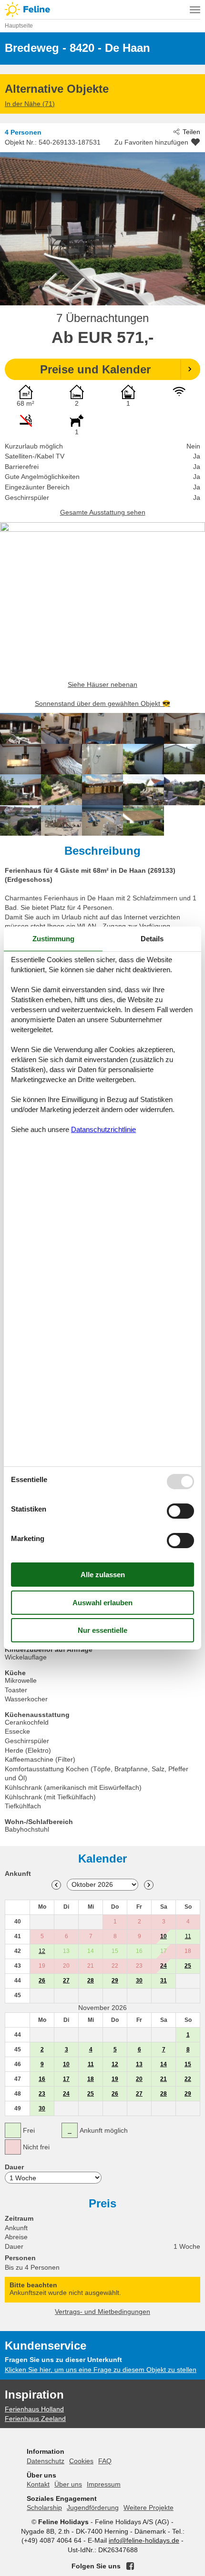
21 (164, 2079)
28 (91, 1981)
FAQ (105, 2461)
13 (139, 2064)
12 (42, 1951)
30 (139, 1981)
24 (164, 1966)
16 (42, 2079)
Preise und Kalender (95, 369)
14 (164, 2064)
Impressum (104, 2484)
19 (115, 2079)
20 (139, 2079)
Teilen (191, 132)
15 (188, 2064)
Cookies (81, 2461)
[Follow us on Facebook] (130, 2566)
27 (66, 1981)
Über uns (68, 2484)
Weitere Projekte (149, 2508)
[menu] (195, 10)
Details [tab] (152, 939)
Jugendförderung (93, 2508)
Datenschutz (46, 2461)
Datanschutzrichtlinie (103, 1129)
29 (115, 1981)
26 (42, 1981)
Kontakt (38, 2484)
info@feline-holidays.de (144, 2540)
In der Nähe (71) (30, 104)
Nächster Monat (149, 1885)
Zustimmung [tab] (53, 939)
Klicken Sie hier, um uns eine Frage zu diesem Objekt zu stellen (101, 2370)
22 (188, 2079)
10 (164, 1936)
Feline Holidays (102, 10)
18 (91, 2079)
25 (188, 1966)
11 (188, 1936)
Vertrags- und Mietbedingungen (102, 2312)
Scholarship (44, 2508)
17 (66, 2079)
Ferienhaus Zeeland (35, 2419)
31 (164, 1981)
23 (42, 2094)
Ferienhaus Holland (34, 2409)
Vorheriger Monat (56, 1885)
